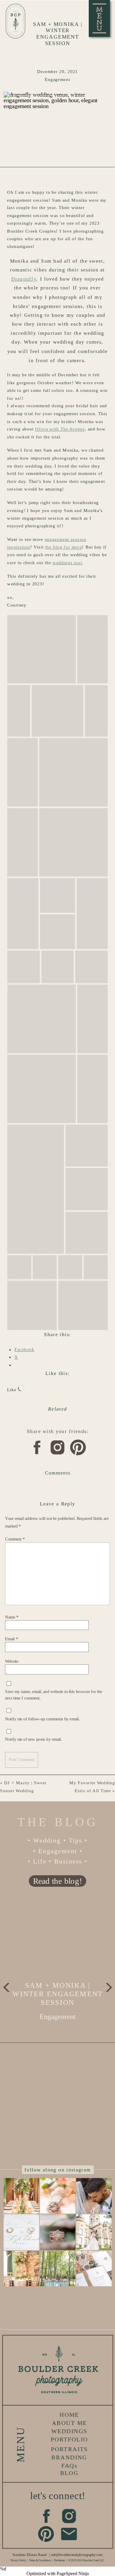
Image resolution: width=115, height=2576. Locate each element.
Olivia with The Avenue (60, 429)
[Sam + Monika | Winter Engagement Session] (58, 1938)
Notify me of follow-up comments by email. (42, 1719)
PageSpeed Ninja (73, 2573)
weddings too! (68, 563)
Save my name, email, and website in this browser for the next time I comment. (54, 1695)
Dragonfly (24, 279)
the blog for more (64, 547)
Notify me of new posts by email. (33, 1739)
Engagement (57, 80)
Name (12, 1617)
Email (11, 1639)
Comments (58, 1473)
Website (12, 1661)
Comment (15, 1539)
